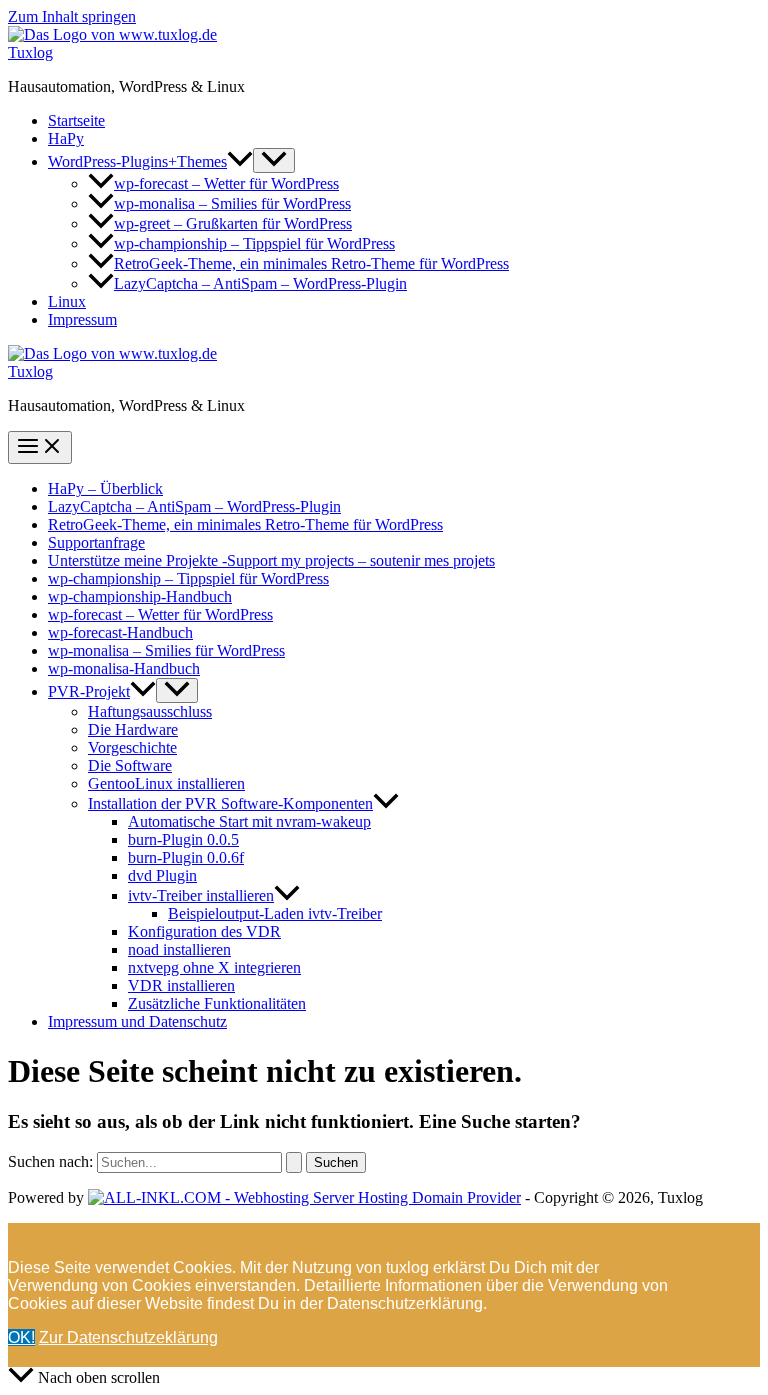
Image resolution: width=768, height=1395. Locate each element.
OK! (21, 1337)
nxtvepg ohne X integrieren (214, 967)
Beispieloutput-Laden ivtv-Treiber (275, 913)
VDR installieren (181, 985)
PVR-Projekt (89, 691)
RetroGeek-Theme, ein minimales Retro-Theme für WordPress (311, 263)
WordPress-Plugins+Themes (137, 161)
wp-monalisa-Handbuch (124, 668)
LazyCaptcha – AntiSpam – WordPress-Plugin (260, 283)
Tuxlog (30, 52)
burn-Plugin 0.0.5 (183, 839)
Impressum (82, 319)
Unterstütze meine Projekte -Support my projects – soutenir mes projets (271, 560)
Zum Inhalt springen (72, 16)
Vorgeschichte (132, 747)
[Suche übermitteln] (294, 1162)
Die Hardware (133, 729)
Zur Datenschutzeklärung (128, 1337)
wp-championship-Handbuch (140, 596)
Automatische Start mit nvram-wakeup (249, 821)
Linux (67, 301)
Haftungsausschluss (150, 711)
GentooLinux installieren (166, 783)
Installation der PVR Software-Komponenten (230, 803)
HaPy (66, 138)
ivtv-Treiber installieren (201, 895)
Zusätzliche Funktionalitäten (217, 1003)
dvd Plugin (162, 875)
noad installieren (179, 949)
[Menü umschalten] (274, 160)
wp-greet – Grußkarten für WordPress (233, 223)
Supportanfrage (96, 542)
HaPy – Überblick (105, 488)
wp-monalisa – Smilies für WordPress (232, 203)
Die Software (130, 765)
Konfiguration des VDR (204, 931)
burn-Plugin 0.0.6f (186, 857)
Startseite (76, 120)
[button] (240, 161)
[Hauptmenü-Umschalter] (40, 447)
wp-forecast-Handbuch (120, 632)
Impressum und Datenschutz (137, 1021)
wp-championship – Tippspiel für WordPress (254, 243)
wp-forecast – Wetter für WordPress (226, 183)
